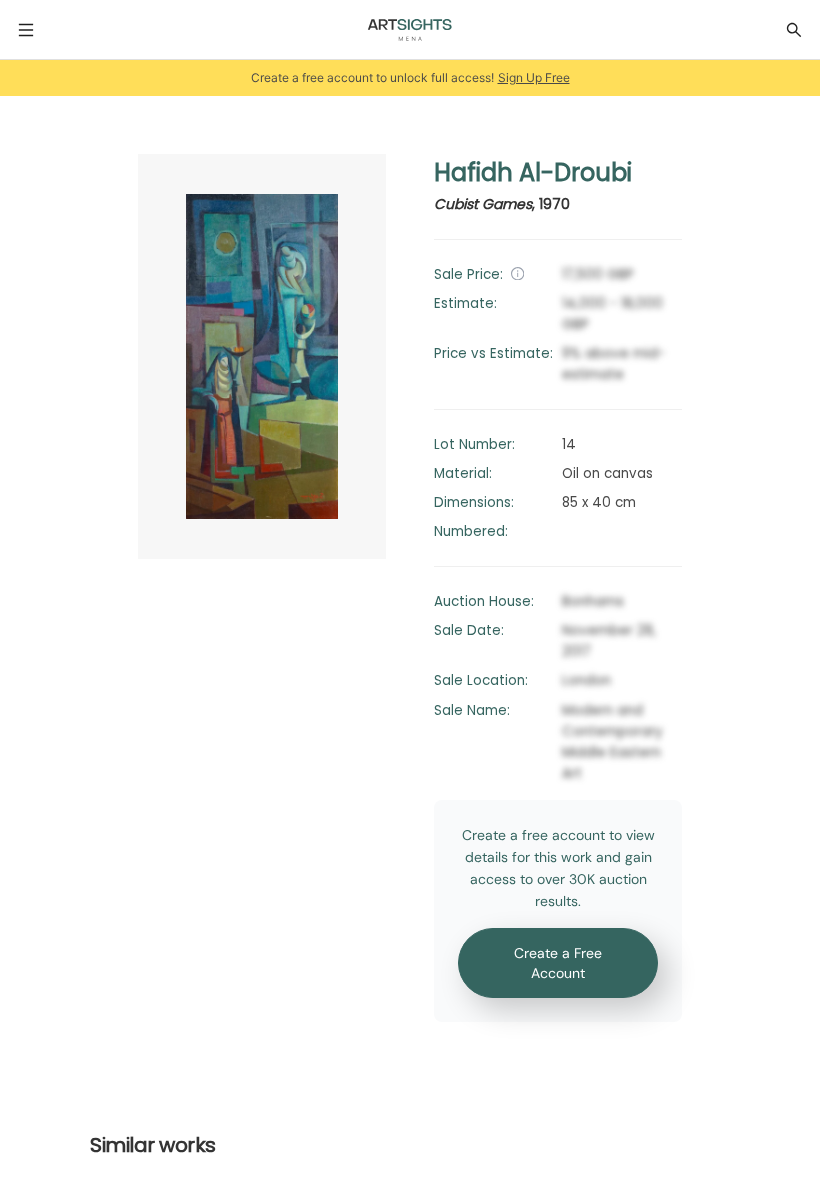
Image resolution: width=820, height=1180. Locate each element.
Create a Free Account (558, 963)
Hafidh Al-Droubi (533, 172)
